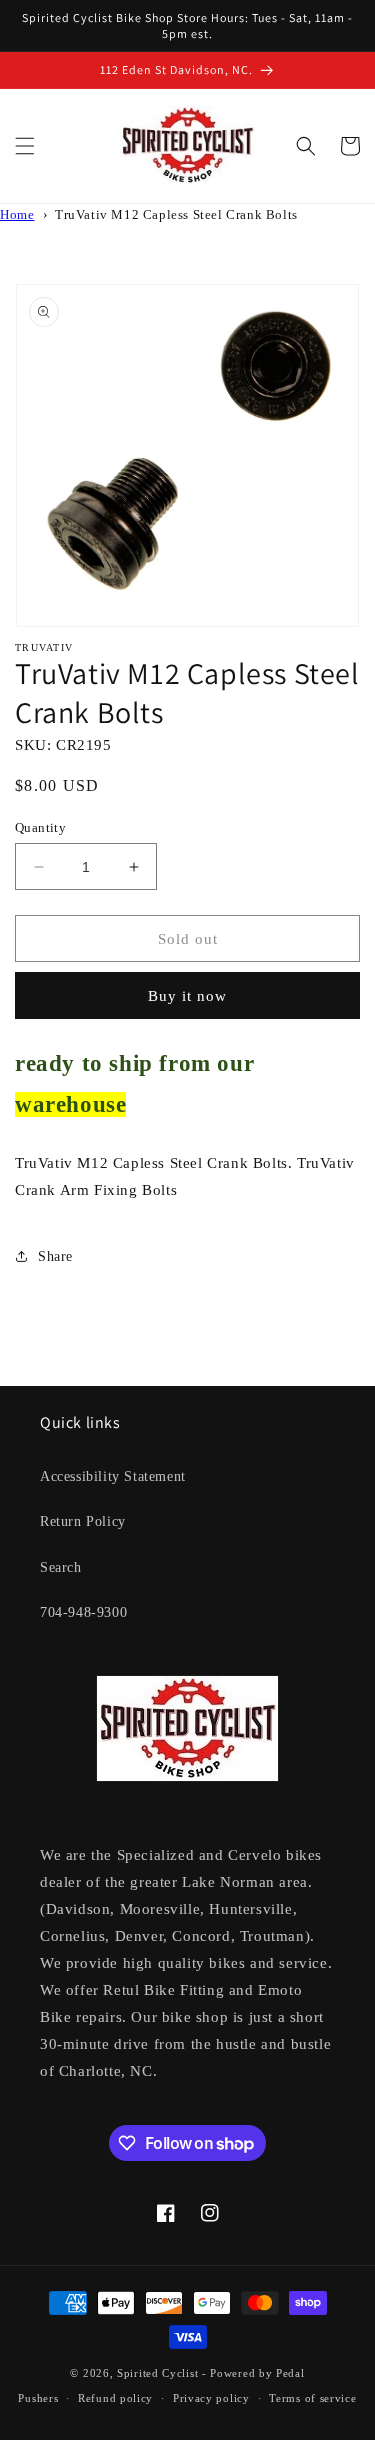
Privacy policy (211, 2398)
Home (17, 215)
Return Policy (83, 1521)
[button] (25, 146)
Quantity (40, 827)
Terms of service (312, 2398)
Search (61, 1567)
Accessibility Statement (113, 1476)
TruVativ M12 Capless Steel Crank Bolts (176, 215)
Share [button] (55, 1256)
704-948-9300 (83, 1612)
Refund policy (115, 2398)
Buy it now (187, 996)
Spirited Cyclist (157, 2373)
